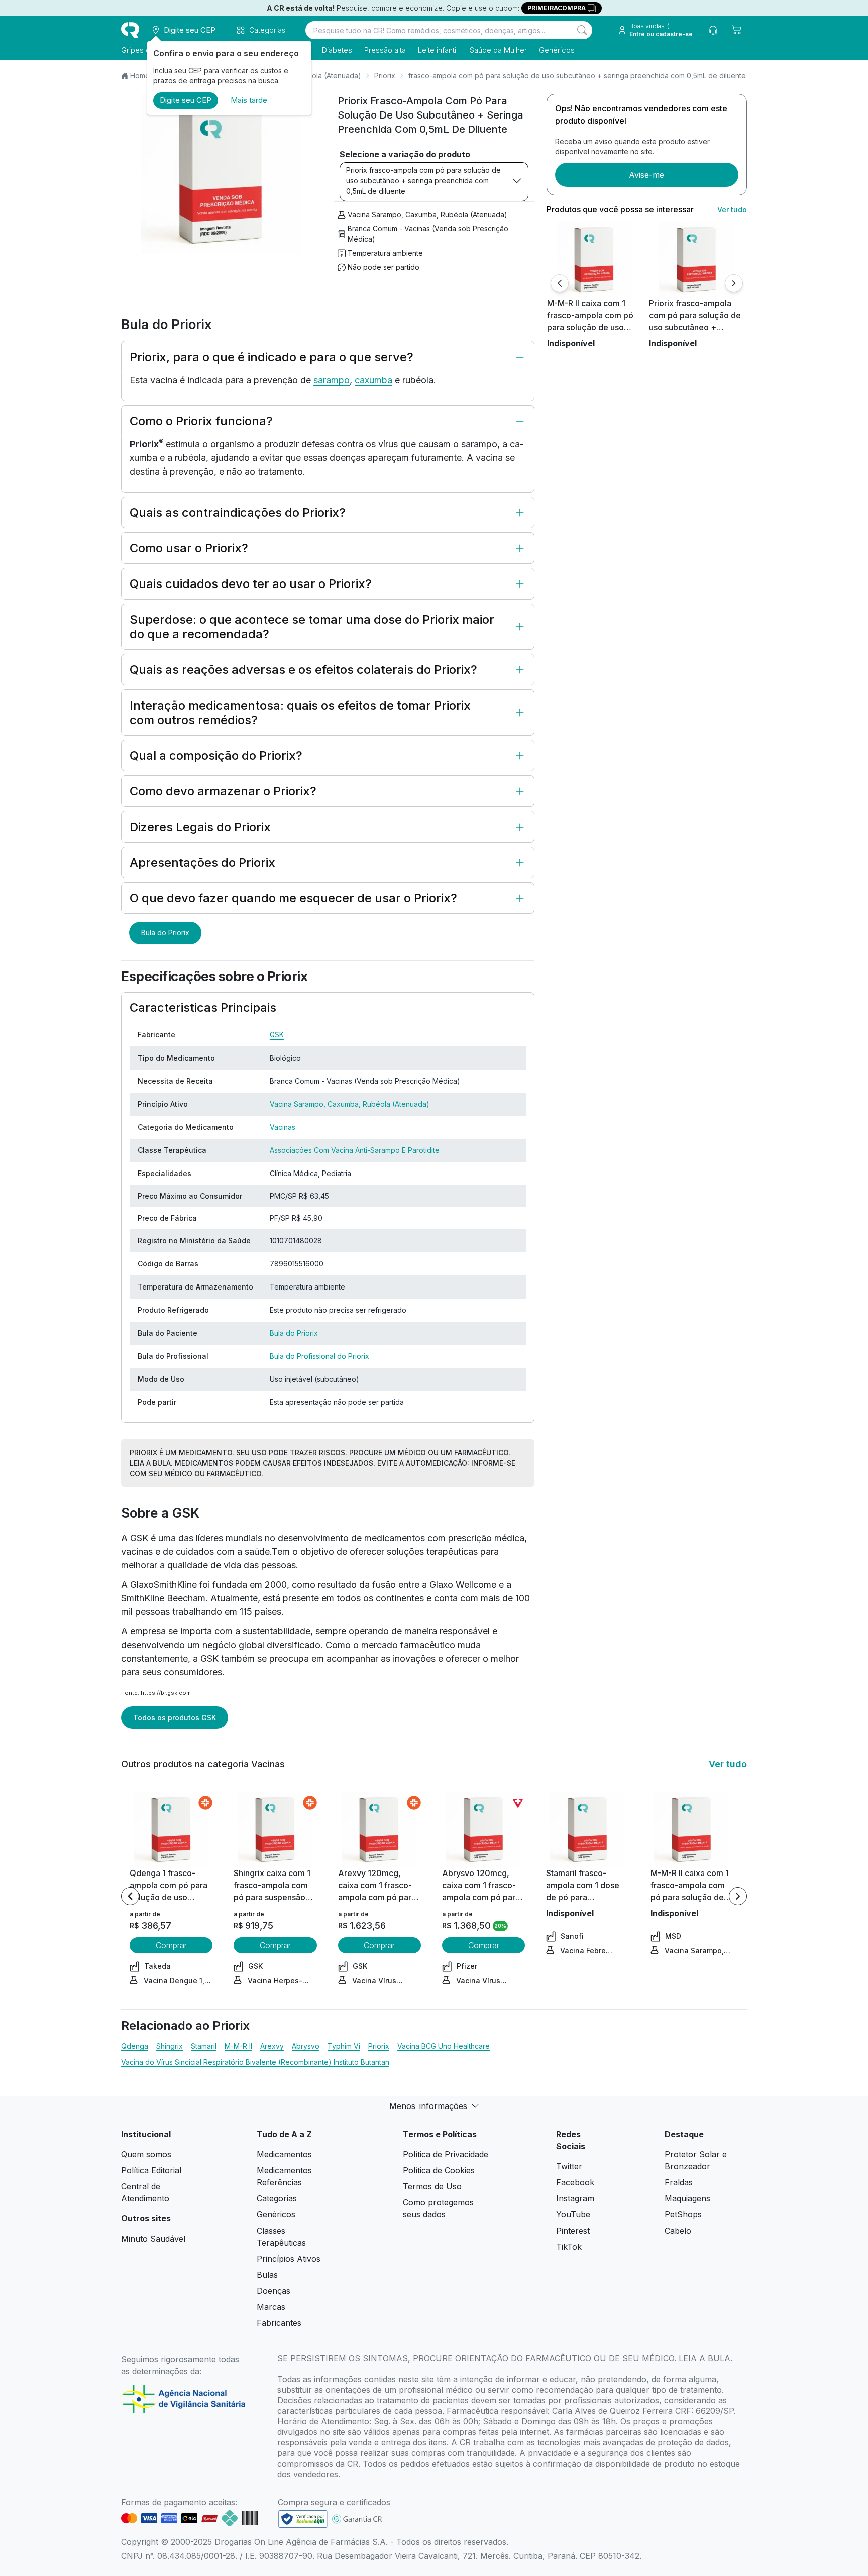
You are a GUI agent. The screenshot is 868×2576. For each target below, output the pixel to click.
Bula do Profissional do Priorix (319, 1356)
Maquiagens (687, 2198)
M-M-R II (238, 2046)
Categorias (277, 2198)
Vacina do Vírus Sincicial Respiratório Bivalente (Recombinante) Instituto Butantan (255, 2062)
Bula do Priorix (165, 933)
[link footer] (303, 2519)
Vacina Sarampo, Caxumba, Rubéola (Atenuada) (427, 215)
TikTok (569, 2247)
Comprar (171, 1945)
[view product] (594, 260)
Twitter (569, 2166)
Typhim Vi (344, 2046)
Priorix (385, 76)
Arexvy (272, 2046)
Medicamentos (284, 2154)
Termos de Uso (432, 2186)
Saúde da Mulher (498, 50)
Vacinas (283, 1127)
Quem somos (146, 2154)
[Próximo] (734, 283)
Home (140, 76)
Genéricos (557, 50)
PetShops (683, 2214)
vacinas (137, 1551)
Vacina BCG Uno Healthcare (444, 2046)
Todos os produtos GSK (175, 1718)
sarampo (332, 380)
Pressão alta (385, 50)
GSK (277, 1035)
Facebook (575, 2182)
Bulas (267, 2275)
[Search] (582, 30)
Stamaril (204, 2046)
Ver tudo (732, 210)
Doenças (274, 2291)
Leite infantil (438, 50)
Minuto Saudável (153, 2239)
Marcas (271, 2307)
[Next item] (738, 1896)
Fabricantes (279, 2323)
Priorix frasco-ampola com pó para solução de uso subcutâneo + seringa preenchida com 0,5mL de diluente (423, 181)
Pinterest (573, 2231)
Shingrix (170, 2046)
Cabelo (678, 2231)
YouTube (573, 2214)
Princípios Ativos (289, 2259)
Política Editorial (151, 2170)
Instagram (575, 2198)
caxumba (373, 380)
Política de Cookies (439, 2170)
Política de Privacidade (446, 2154)
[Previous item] (130, 1896)
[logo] (130, 30)
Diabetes (337, 50)
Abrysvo (306, 2046)
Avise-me (646, 175)
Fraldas (679, 2182)
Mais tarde (249, 100)
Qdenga (135, 2046)
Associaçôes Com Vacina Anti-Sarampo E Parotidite (355, 1150)
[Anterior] (560, 283)
